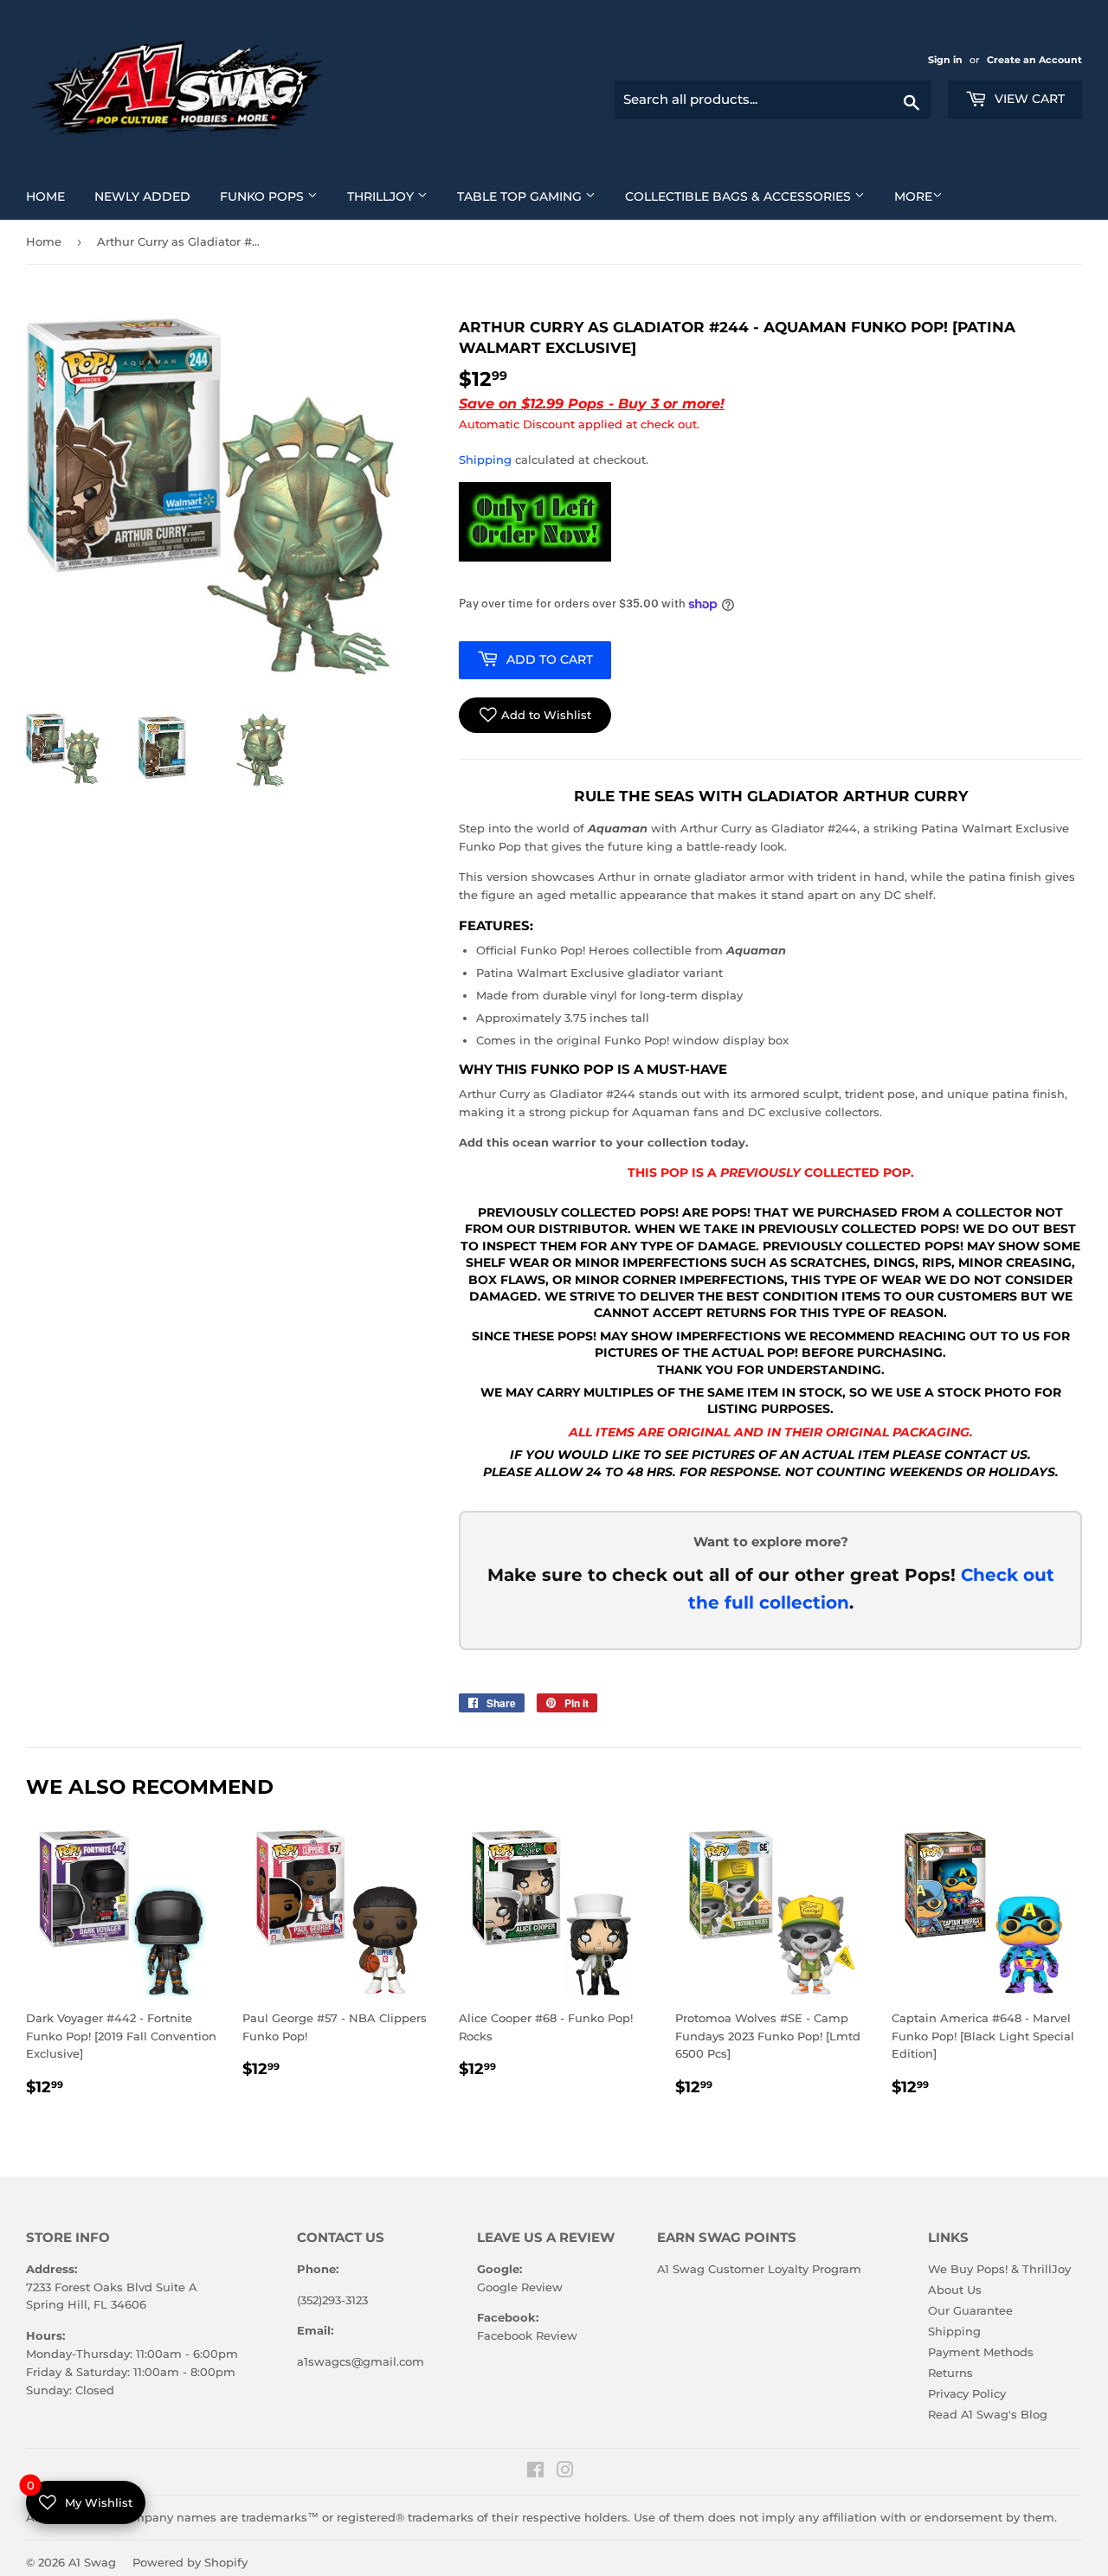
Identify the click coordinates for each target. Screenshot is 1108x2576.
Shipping (485, 459)
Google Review (520, 2287)
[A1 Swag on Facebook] (535, 2472)
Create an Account (1034, 60)
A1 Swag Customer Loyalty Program (759, 2269)
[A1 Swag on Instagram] (565, 2472)
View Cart (1028, 99)
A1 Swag (92, 2562)
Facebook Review (527, 2335)
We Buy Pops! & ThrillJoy (999, 2269)
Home (52, 196)
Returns (950, 2373)
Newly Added (149, 196)
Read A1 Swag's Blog (988, 2414)
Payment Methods (981, 2352)
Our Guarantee (970, 2310)
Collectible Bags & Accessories (751, 196)
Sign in (947, 60)
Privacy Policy (967, 2393)
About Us (955, 2290)
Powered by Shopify (190, 2562)
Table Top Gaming (533, 196)
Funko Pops (275, 196)
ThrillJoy (394, 196)
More (913, 196)
